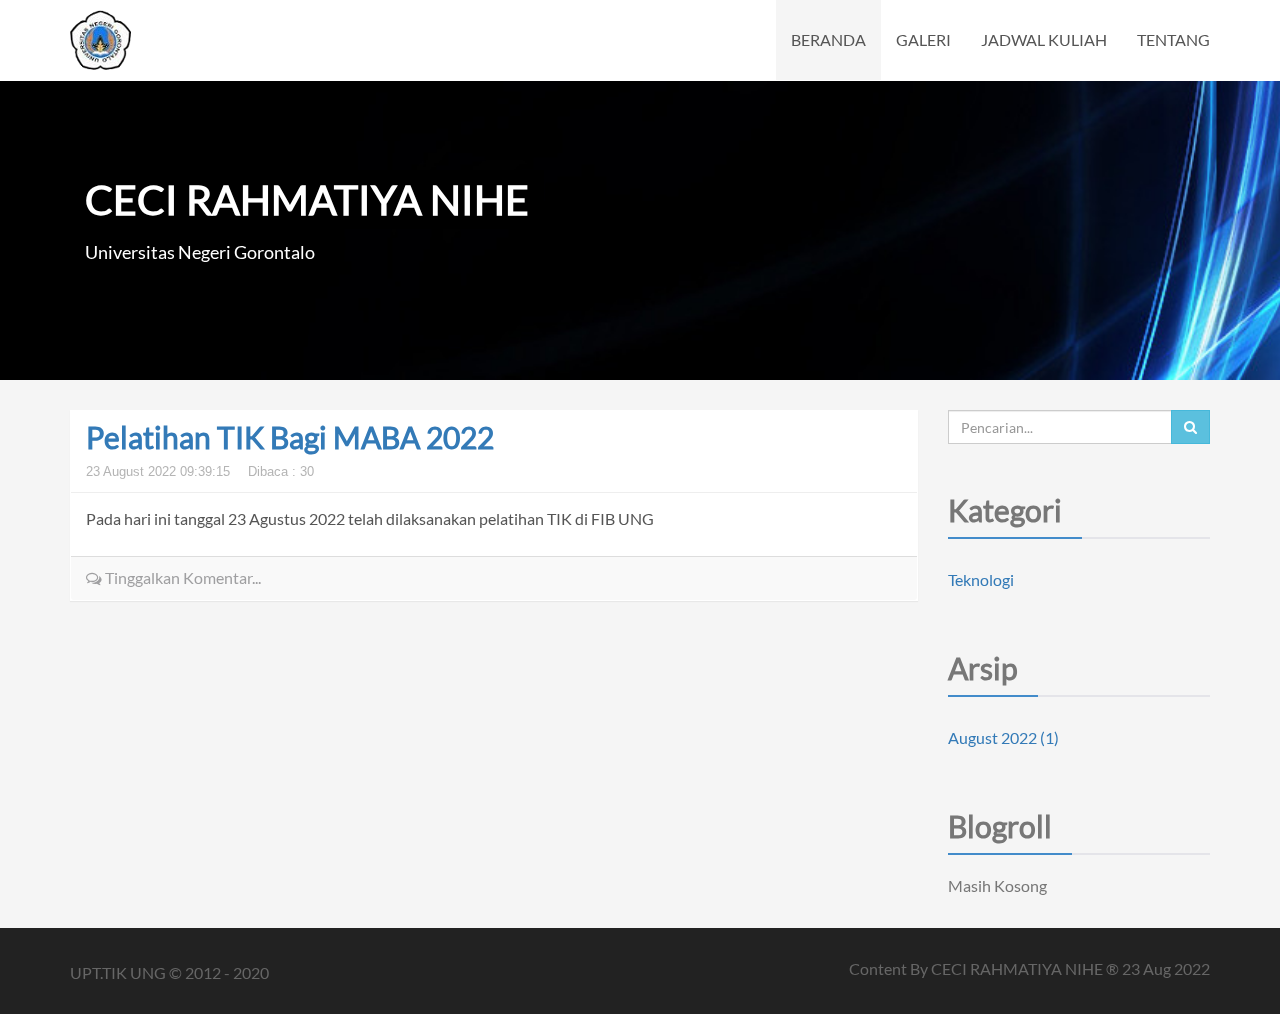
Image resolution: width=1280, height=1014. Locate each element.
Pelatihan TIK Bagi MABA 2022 (290, 437)
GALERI (923, 39)
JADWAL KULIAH (1044, 39)
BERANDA (828, 39)
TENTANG (1173, 39)
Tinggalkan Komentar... (181, 577)
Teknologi (981, 579)
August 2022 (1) (1003, 737)
